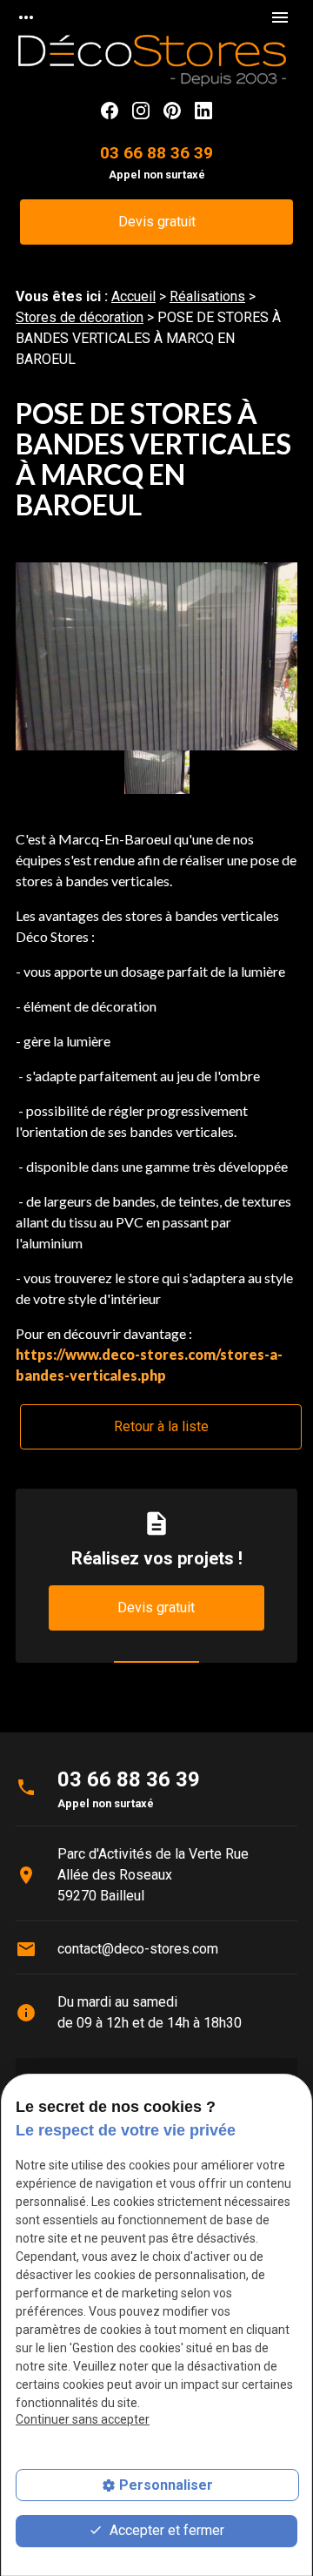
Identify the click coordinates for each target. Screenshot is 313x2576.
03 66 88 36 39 (156, 153)
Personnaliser (166, 2485)
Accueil (133, 296)
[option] (156, 656)
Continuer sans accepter (83, 2419)
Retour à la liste (161, 1426)
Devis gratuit (157, 222)
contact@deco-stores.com (138, 1949)
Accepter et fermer (165, 2530)
